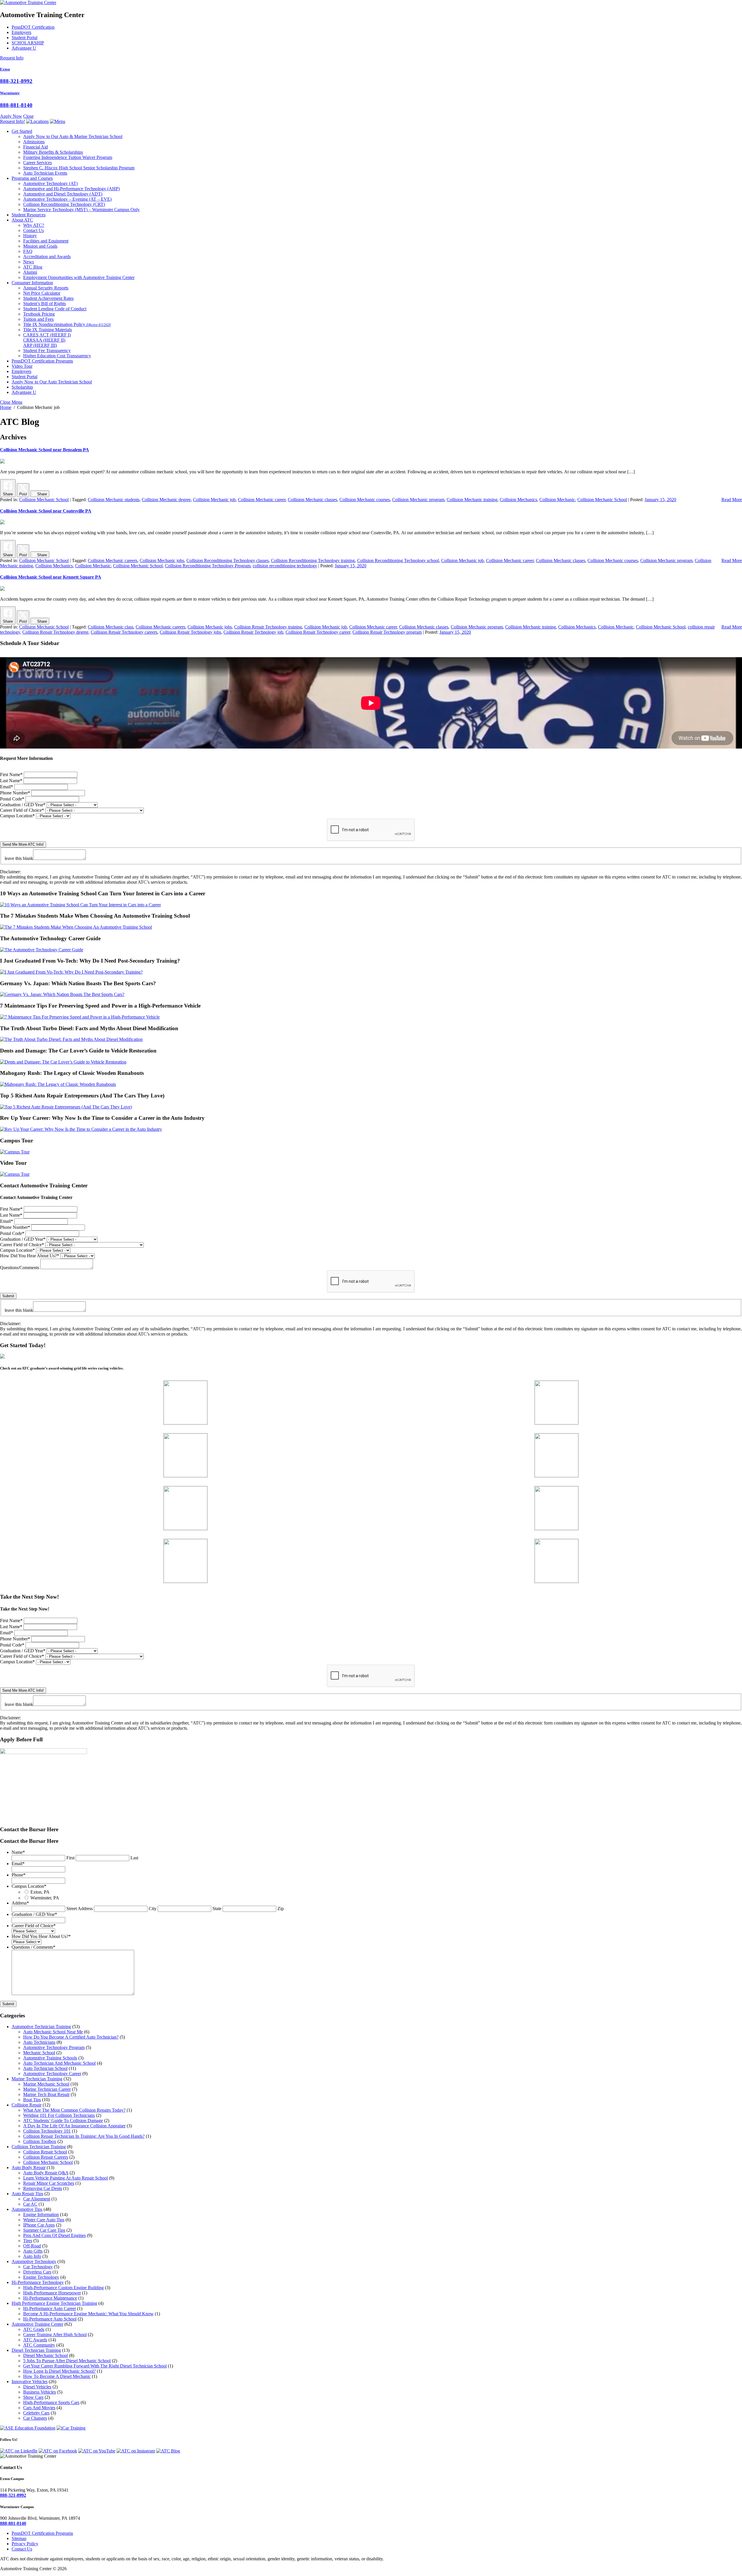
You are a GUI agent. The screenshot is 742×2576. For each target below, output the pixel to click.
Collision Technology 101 (47, 2131)
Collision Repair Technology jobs (190, 632)
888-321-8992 (16, 81)
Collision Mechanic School (44, 500)
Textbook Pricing (39, 314)
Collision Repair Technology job (253, 632)
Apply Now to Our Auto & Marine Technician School (73, 136)
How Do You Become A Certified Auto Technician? (71, 2037)
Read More (732, 500)
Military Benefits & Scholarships (53, 152)
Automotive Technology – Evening (67, 199)
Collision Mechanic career (262, 500)
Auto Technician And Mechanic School (59, 2063)
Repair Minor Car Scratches (49, 2183)
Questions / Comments (33, 1947)
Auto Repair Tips (27, 2194)
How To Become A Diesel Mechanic (57, 2376)
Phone (19, 1875)
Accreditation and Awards (47, 257)
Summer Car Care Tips (44, 2230)
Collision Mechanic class (111, 627)
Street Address (80, 1909)
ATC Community (39, 2345)
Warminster (10, 93)
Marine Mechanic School (46, 2084)
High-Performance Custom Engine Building (63, 2288)
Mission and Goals (40, 246)
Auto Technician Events (45, 173)
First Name (11, 775)
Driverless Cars (37, 2272)
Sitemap (19, 2538)
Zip (281, 1909)
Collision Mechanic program (418, 500)
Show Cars (33, 2397)
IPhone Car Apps (39, 2225)
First (70, 1858)
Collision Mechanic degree (166, 500)
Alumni (30, 272)
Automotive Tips (27, 2209)
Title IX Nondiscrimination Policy (67, 324)
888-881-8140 (16, 105)
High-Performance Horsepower (52, 2293)
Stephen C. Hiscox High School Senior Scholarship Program (79, 168)
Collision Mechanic (557, 500)
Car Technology (38, 2267)
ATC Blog (33, 267)
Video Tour (22, 366)
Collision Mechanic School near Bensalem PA (44, 450)
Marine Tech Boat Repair (46, 2094)
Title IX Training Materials (48, 330)
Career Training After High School (55, 2335)
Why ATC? (34, 225)
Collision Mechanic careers (113, 560)
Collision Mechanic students (114, 500)
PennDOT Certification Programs (42, 361)
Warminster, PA (45, 1898)
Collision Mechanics (518, 500)
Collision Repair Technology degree (55, 632)
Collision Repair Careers (46, 2157)
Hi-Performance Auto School (50, 2319)
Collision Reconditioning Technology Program (208, 566)
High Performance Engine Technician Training (54, 2303)
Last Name (11, 781)
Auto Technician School (45, 2068)
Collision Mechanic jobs (162, 560)
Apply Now (11, 116)
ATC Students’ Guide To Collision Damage (63, 2121)
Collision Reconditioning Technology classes (228, 560)
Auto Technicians (39, 2042)
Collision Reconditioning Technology (64, 204)
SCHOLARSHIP (28, 43)
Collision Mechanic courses (365, 500)
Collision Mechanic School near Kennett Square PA (51, 577)
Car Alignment (37, 2199)
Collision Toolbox (40, 2141)
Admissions (34, 142)
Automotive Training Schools (50, 2058)
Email (7, 787)
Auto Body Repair (29, 2168)
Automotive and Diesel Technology (63, 194)
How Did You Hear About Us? (30, 1256)
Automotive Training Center (37, 2324)
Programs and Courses (32, 178)
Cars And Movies (39, 2408)
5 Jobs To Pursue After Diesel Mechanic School (67, 2361)
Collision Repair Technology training (268, 627)
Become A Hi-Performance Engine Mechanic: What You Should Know (88, 2314)
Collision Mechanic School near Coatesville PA (46, 511)
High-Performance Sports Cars (51, 2402)
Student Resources (29, 215)
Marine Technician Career (47, 2089)
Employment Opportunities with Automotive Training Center (79, 277)
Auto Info (32, 2256)
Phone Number (15, 793)
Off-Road (32, 2246)
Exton (5, 69)
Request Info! (12, 121)
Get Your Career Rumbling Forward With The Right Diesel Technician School (95, 2366)
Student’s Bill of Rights (44, 304)
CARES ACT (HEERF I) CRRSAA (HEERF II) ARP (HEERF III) (47, 340)
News (29, 262)
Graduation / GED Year (23, 805)
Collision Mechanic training (472, 500)
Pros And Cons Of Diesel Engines (54, 2235)
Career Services (38, 163)
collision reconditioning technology (285, 566)
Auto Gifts (33, 2251)
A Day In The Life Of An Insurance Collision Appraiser (74, 2126)
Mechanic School (39, 2053)
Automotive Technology (50, 183)
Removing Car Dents (43, 2188)
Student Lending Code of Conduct (55, 309)
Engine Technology (41, 2277)
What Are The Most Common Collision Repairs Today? (74, 2110)
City (153, 1909)
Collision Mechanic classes (312, 500)
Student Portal (24, 38)
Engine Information (41, 2214)
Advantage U (24, 48)
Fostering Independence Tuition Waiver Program (68, 157)
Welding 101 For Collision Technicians (59, 2115)
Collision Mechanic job (214, 500)
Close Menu (11, 402)
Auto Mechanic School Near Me (53, 2032)
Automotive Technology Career (52, 2074)
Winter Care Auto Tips (44, 2220)
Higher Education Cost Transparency (57, 356)
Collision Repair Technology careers (124, 632)
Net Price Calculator (42, 293)
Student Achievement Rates (48, 298)
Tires (28, 2241)
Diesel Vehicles (37, 2387)
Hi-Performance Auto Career (50, 2308)
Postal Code (12, 799)
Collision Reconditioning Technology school (398, 560)
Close (28, 116)
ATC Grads (34, 2329)
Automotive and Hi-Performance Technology (71, 189)
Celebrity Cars (36, 2413)
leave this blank (19, 858)
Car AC (30, 2204)
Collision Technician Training (39, 2147)
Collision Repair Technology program (387, 632)
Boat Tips (32, 2100)
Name (18, 1852)
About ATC (22, 220)
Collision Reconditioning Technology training (313, 560)
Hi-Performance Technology (38, 2282)
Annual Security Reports (46, 288)
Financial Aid (36, 147)
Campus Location (17, 816)
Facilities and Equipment (46, 241)
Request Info (12, 58)
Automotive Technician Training (41, 2027)
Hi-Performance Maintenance (50, 2298)
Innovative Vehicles (30, 2382)
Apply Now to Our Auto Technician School (52, 382)
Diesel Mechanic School (46, 2355)
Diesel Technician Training (36, 2350)
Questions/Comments (20, 1268)
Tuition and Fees (38, 319)
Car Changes (35, 2418)
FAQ (28, 251)
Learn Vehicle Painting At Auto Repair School (66, 2178)
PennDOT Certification (33, 27)
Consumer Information (32, 283)
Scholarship (22, 387)
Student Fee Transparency (47, 350)
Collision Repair (27, 2105)
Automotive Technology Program (54, 2047)
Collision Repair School (45, 2152)
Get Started (22, 131)
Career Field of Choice (22, 810)
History (30, 236)
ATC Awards (35, 2340)
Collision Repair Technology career (318, 632)
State (217, 1909)
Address (20, 1903)
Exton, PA (40, 1892)
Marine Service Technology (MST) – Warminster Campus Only (81, 210)
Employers (21, 32)
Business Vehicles (40, 2392)
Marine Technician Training (37, 2079)
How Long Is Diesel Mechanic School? (59, 2371)
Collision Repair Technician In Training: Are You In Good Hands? (84, 2136)
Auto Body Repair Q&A (46, 2173)
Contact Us (33, 230)
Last (134, 1858)
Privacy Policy (25, 2544)
